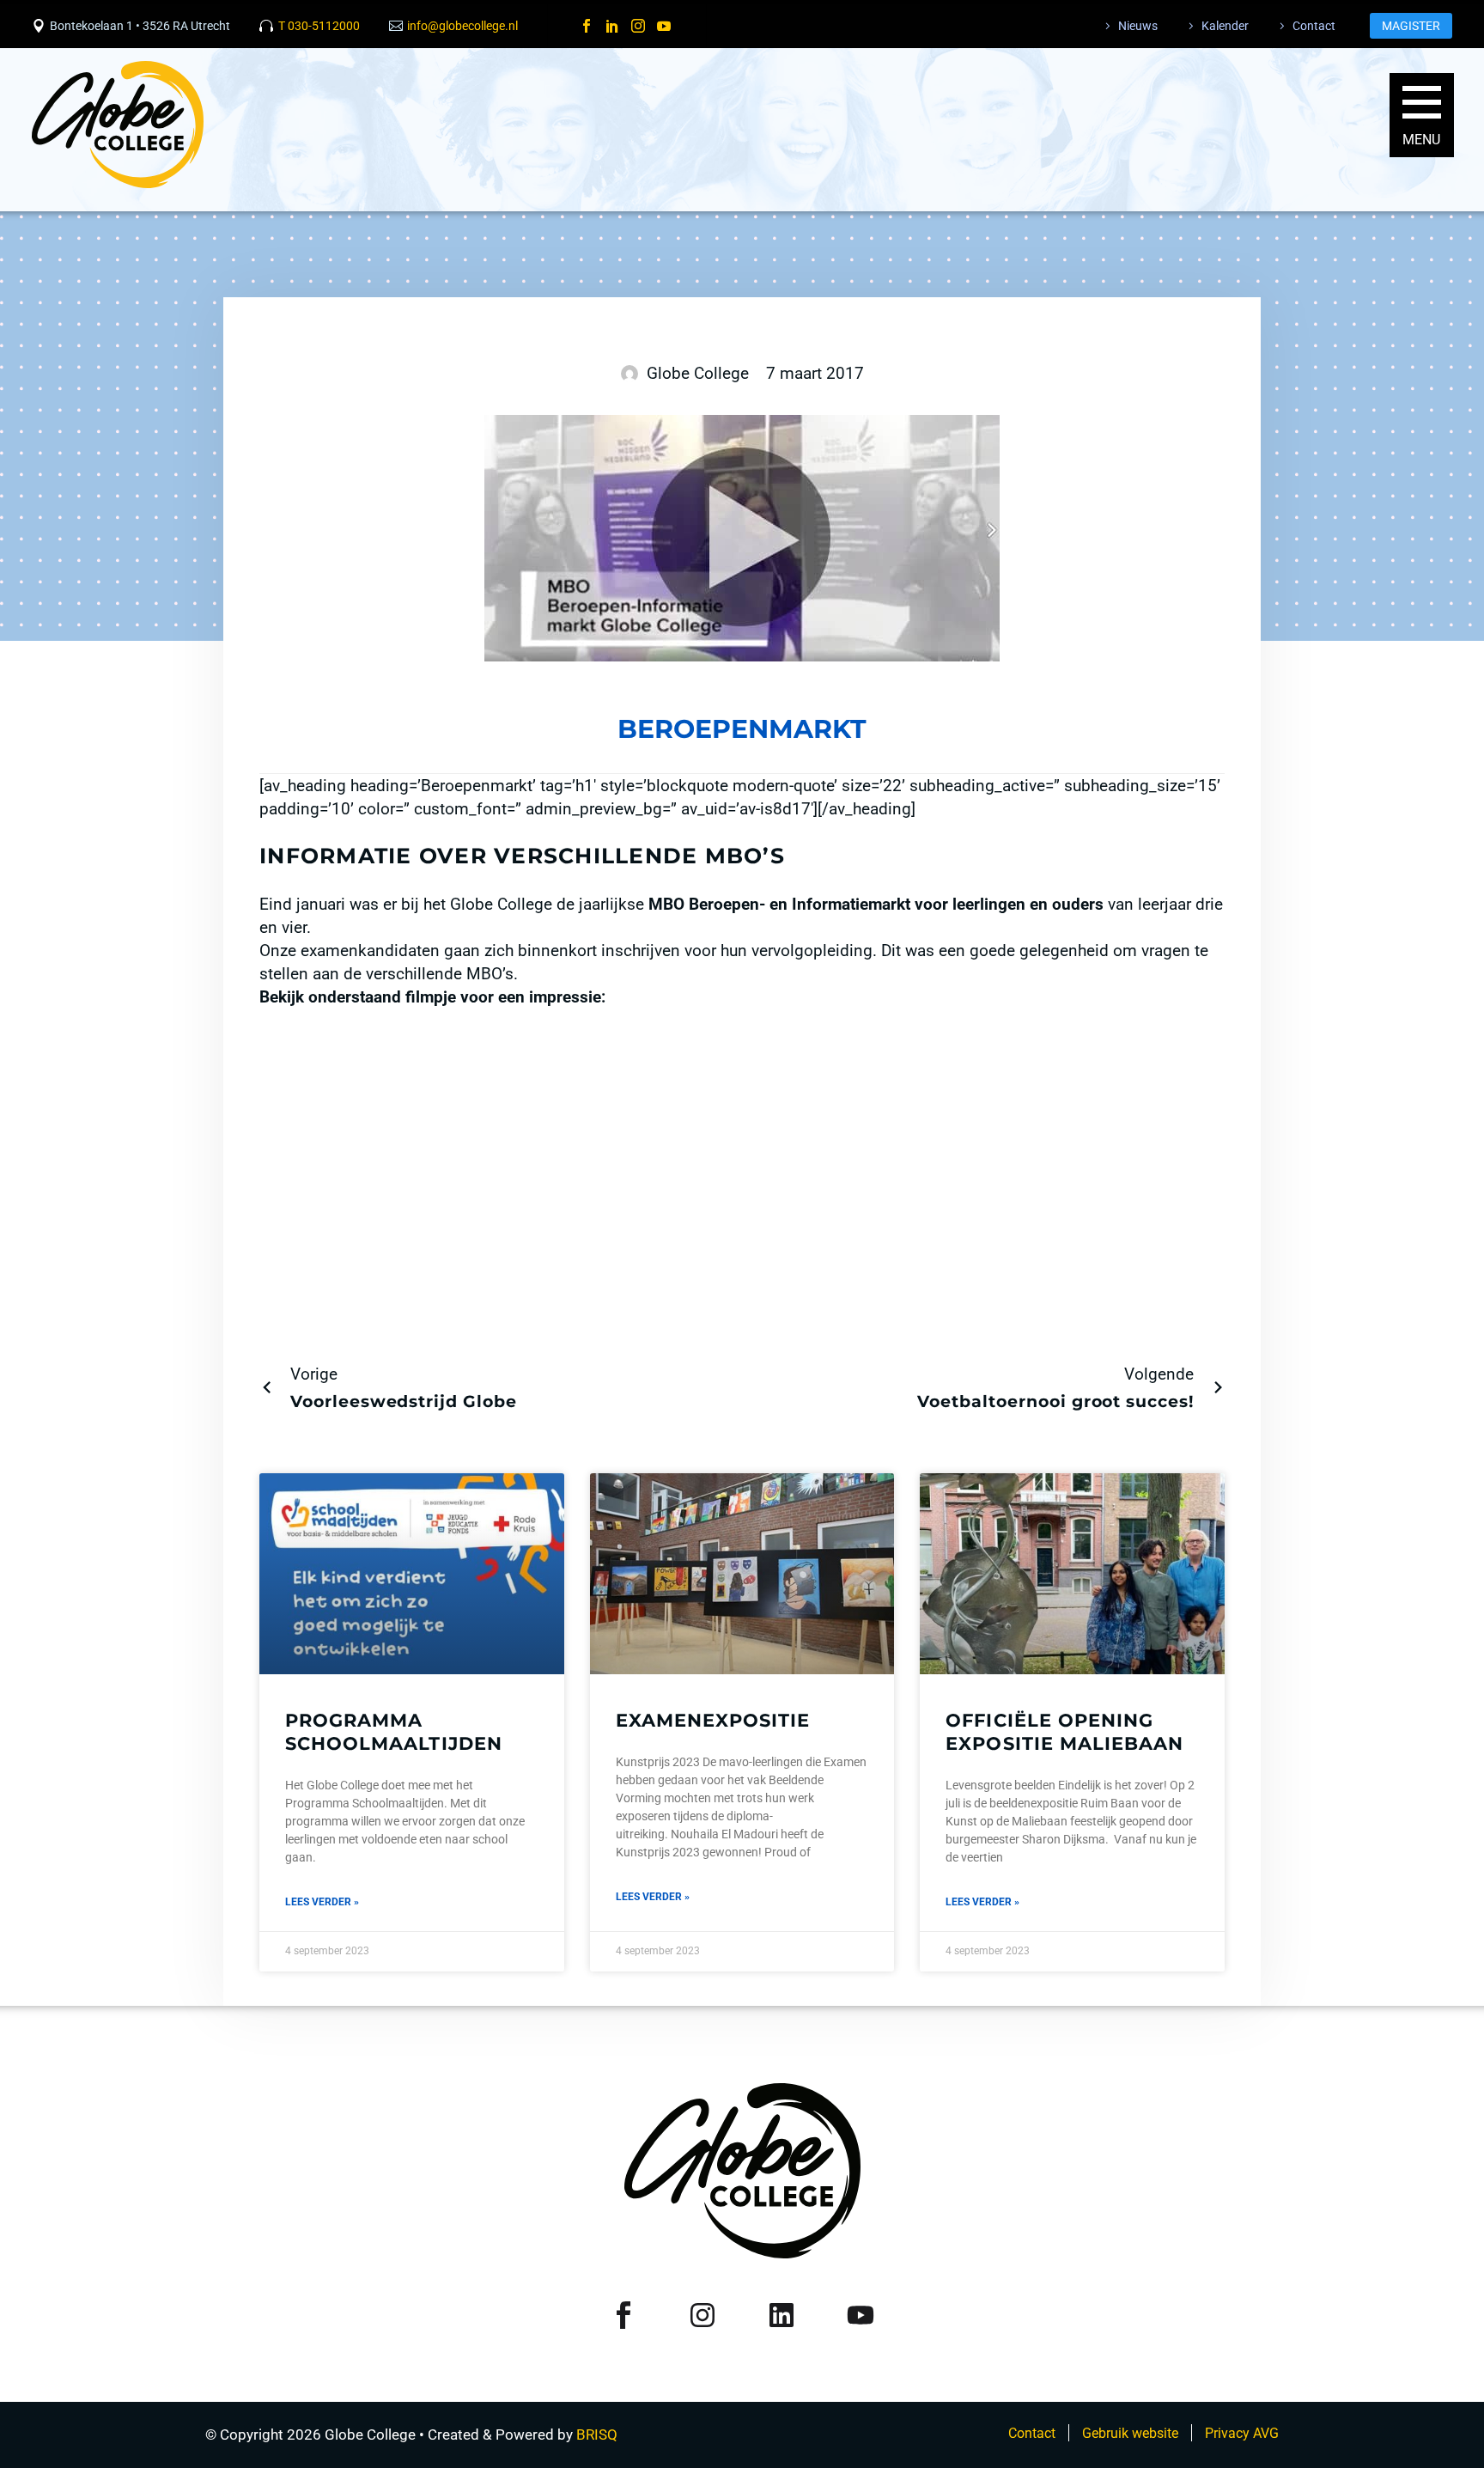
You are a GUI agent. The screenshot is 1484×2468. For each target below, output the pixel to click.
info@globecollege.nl (462, 26)
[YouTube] (664, 26)
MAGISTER (1411, 26)
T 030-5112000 (319, 26)
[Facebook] (587, 26)
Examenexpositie (713, 1720)
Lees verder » (322, 1902)
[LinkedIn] (612, 26)
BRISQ (597, 2434)
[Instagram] (638, 26)
